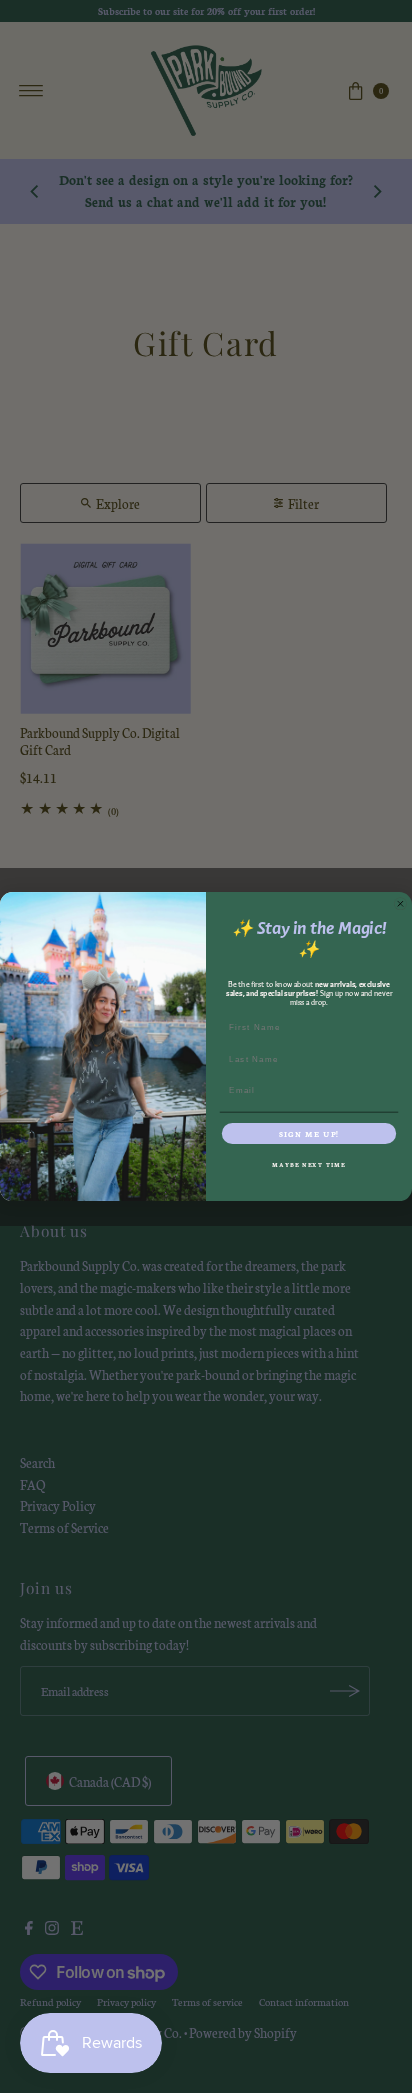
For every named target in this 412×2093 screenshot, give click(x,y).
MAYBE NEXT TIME (308, 1165)
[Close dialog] (400, 903)
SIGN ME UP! (309, 1133)
